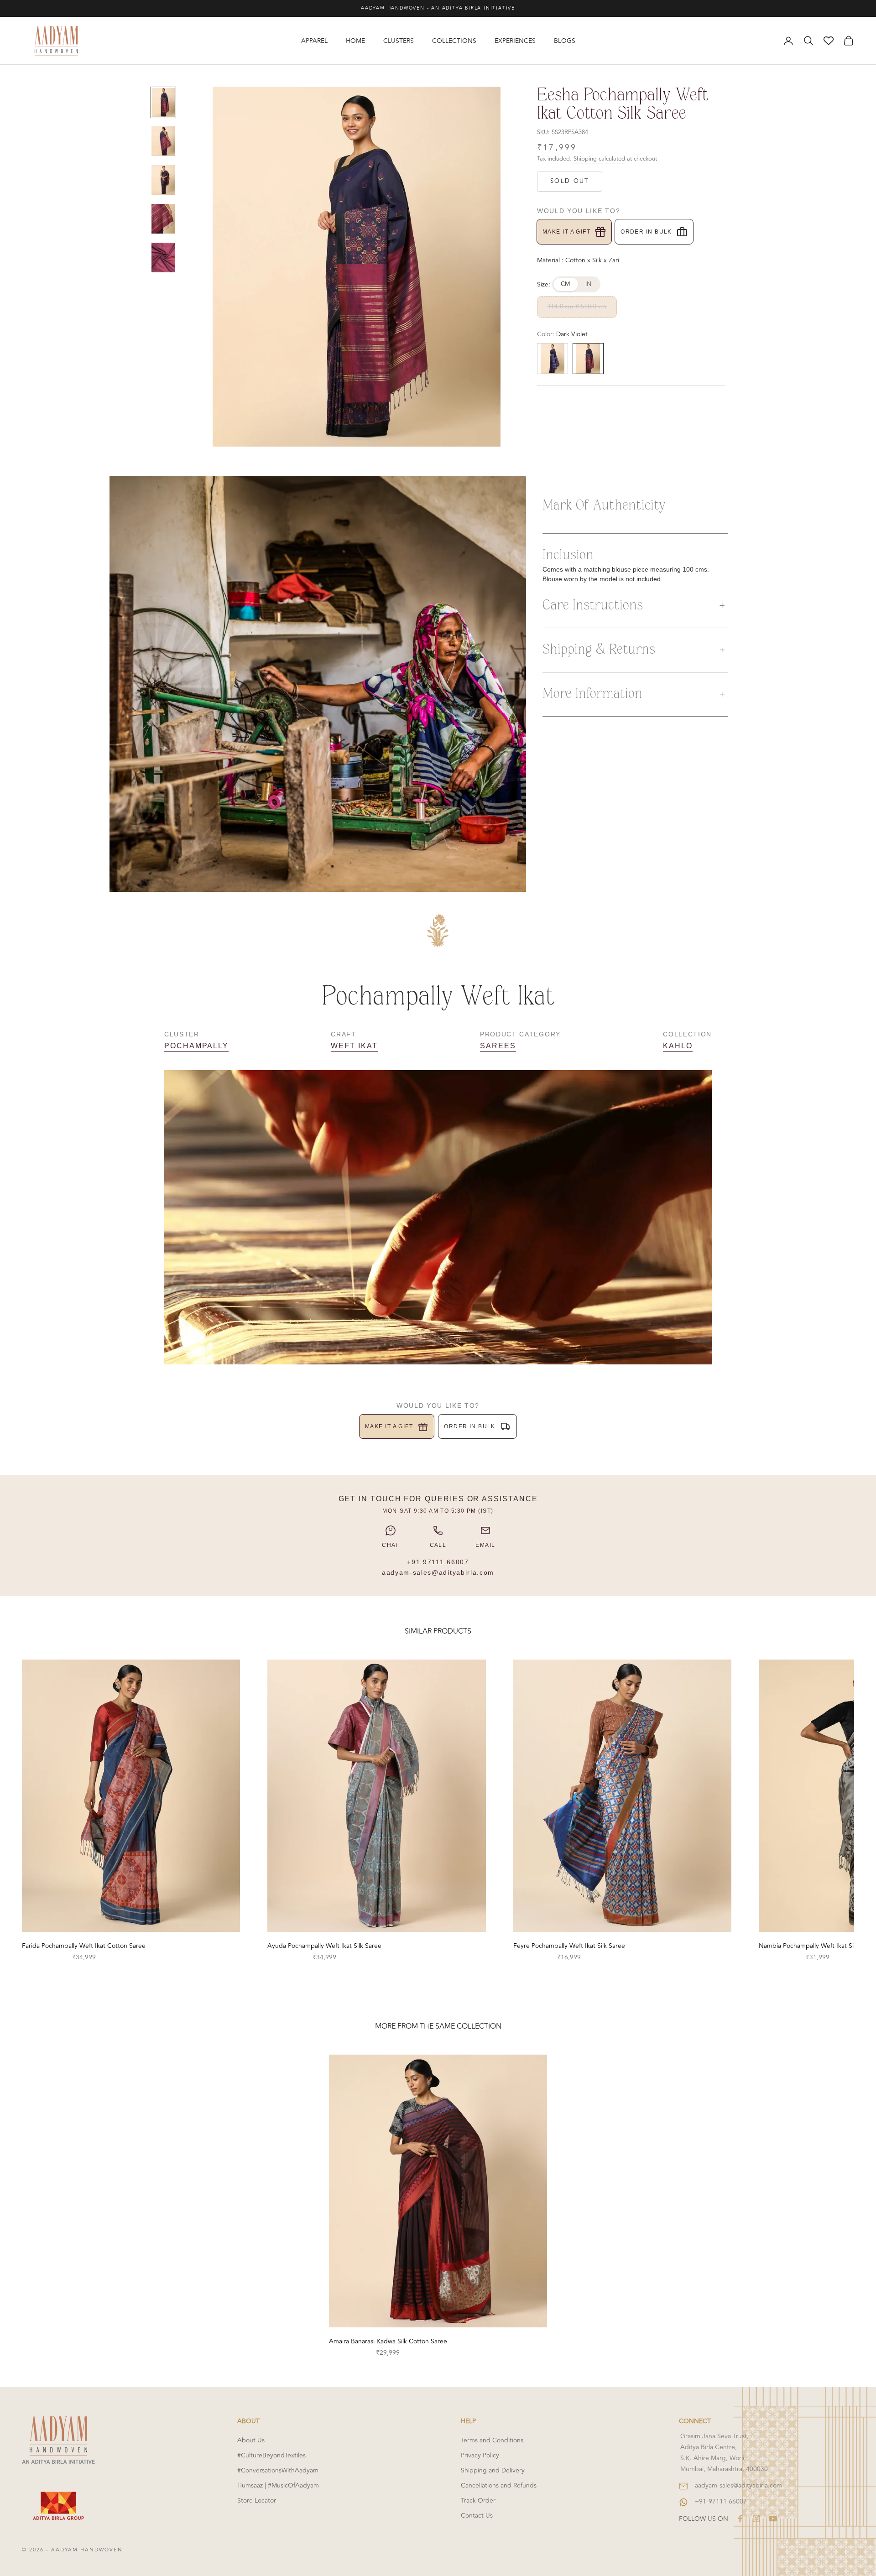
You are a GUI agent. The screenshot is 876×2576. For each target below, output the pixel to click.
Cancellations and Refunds (499, 2485)
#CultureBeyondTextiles (271, 2455)
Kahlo (678, 1046)
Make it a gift (566, 232)
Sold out (570, 181)
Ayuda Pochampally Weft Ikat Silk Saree (324, 1946)
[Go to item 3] (163, 180)
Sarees (498, 1046)
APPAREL (314, 41)
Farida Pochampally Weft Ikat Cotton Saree (84, 1946)
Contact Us (477, 2516)
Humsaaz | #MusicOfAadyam (278, 2485)
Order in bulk (646, 232)
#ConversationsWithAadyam (278, 2470)
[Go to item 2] (163, 141)
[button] (635, 606)
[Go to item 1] (163, 102)
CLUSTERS (399, 41)
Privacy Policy (480, 2455)
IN (589, 284)
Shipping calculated (599, 159)
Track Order (478, 2501)
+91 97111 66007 (438, 1562)
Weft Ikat (354, 1046)
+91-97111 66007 (721, 2501)
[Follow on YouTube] (773, 2519)
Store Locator (257, 2501)
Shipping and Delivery (493, 2470)
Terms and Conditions (492, 2440)
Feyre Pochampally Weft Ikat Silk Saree (569, 1946)
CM (566, 284)
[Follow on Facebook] (740, 2519)
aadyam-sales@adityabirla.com (438, 1572)
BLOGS (565, 41)
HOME (355, 41)
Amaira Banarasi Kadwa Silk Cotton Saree (388, 2341)
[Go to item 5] (163, 258)
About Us (251, 2440)
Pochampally (196, 1046)
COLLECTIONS (454, 41)
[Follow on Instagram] (756, 2519)
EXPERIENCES (515, 41)
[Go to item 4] (163, 219)
